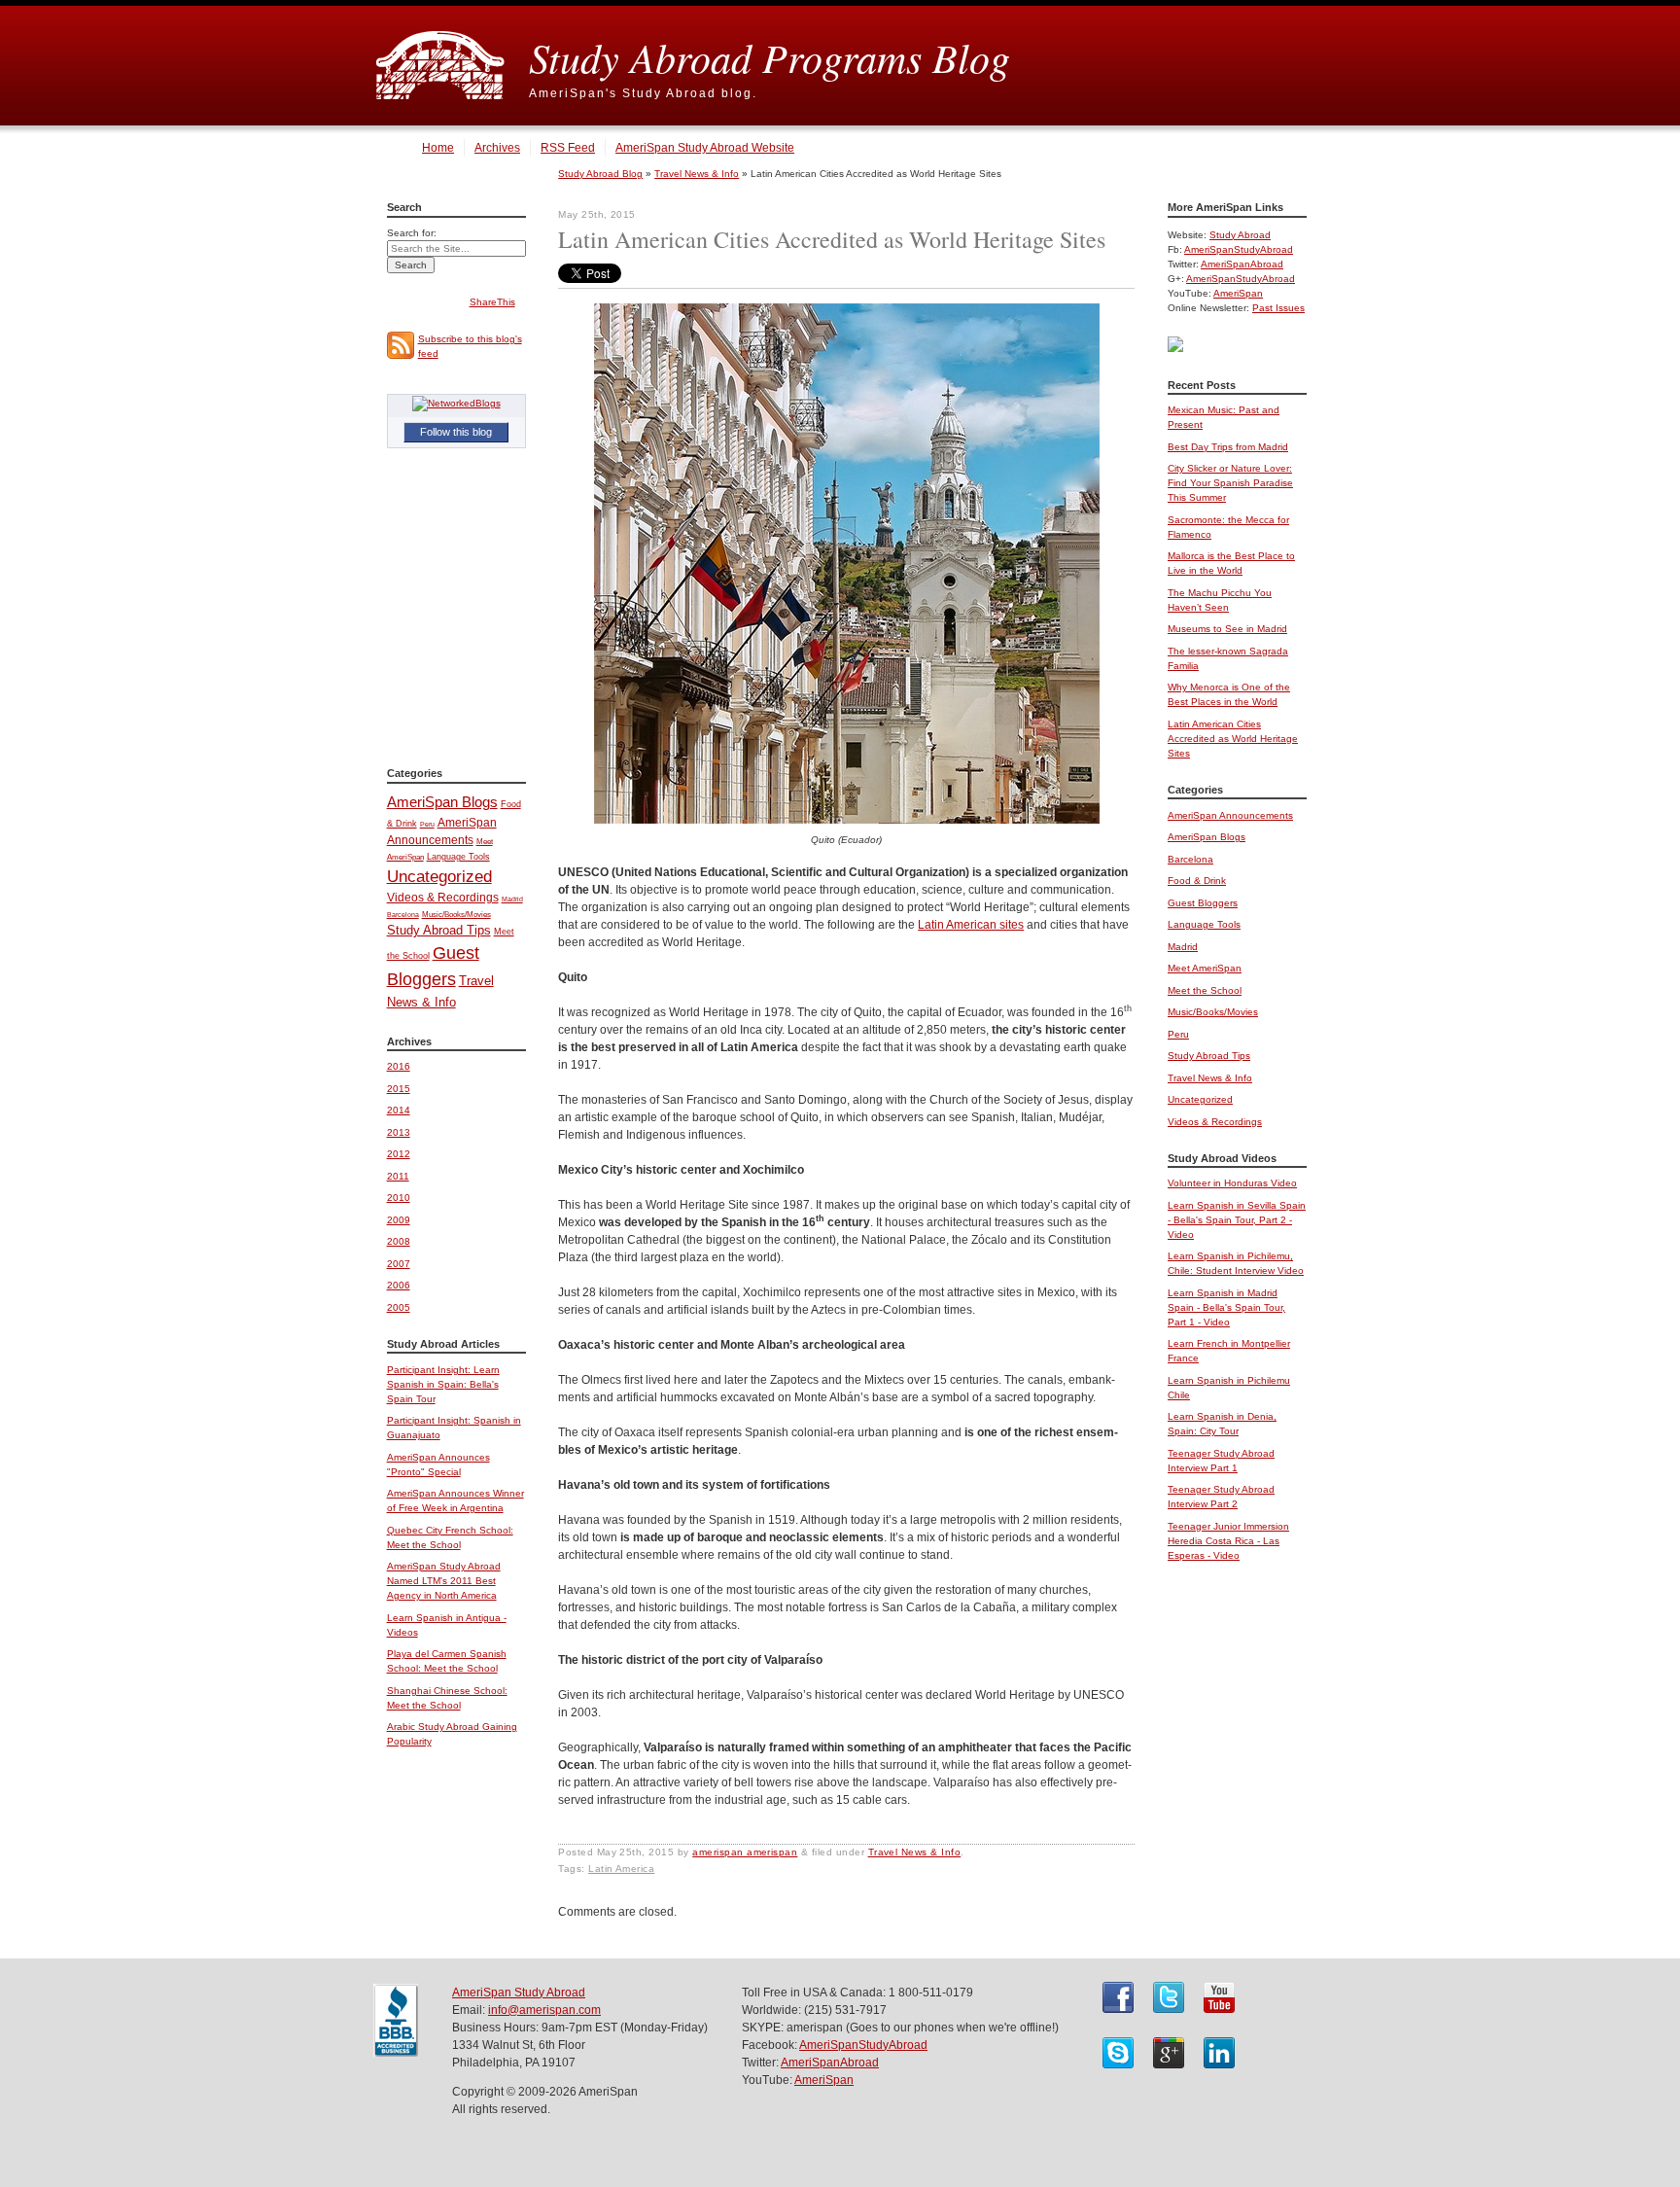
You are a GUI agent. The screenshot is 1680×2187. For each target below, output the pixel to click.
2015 (399, 1089)
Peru (427, 824)
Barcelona (403, 915)
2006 (399, 1285)
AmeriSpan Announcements (1230, 815)
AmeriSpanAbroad (1242, 264)
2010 (399, 1198)
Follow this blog (456, 432)
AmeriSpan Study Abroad (519, 1993)
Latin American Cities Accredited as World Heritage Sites (1233, 739)
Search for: (412, 233)
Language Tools (458, 857)
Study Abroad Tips (439, 930)
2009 (399, 1220)
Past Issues (1278, 308)
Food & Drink (1197, 881)
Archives (497, 148)
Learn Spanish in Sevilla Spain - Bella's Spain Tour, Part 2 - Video (1237, 1220)
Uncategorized (439, 876)
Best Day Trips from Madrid (1228, 447)
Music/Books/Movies (456, 914)
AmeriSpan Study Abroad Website (705, 148)
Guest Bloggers (1203, 903)
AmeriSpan (1238, 293)
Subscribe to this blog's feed (470, 346)
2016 (399, 1066)
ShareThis (492, 302)
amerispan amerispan (745, 1852)
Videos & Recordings (443, 898)
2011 (398, 1176)
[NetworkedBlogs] (456, 403)
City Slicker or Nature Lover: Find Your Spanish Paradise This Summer (1230, 483)
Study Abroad (1240, 235)
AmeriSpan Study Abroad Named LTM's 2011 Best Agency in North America (444, 1581)
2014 (399, 1110)
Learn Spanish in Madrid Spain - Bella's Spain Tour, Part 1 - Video (1226, 1307)
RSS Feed (568, 148)
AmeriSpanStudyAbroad (1239, 249)
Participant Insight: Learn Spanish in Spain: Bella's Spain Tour (443, 1384)
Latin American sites (971, 925)
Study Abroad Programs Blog (770, 56)
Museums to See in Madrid (1227, 629)
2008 (399, 1241)
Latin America (621, 1869)
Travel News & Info (697, 174)
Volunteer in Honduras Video (1232, 1183)
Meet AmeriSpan (1205, 968)
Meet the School (1205, 990)
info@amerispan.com (544, 2010)
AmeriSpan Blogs (442, 802)
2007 (399, 1264)
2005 (399, 1307)
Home (438, 148)
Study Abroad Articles (443, 1344)
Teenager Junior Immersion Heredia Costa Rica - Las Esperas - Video (1228, 1541)
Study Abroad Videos (1222, 1158)
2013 (399, 1132)
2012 (399, 1154)
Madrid (512, 899)
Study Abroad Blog (600, 174)
